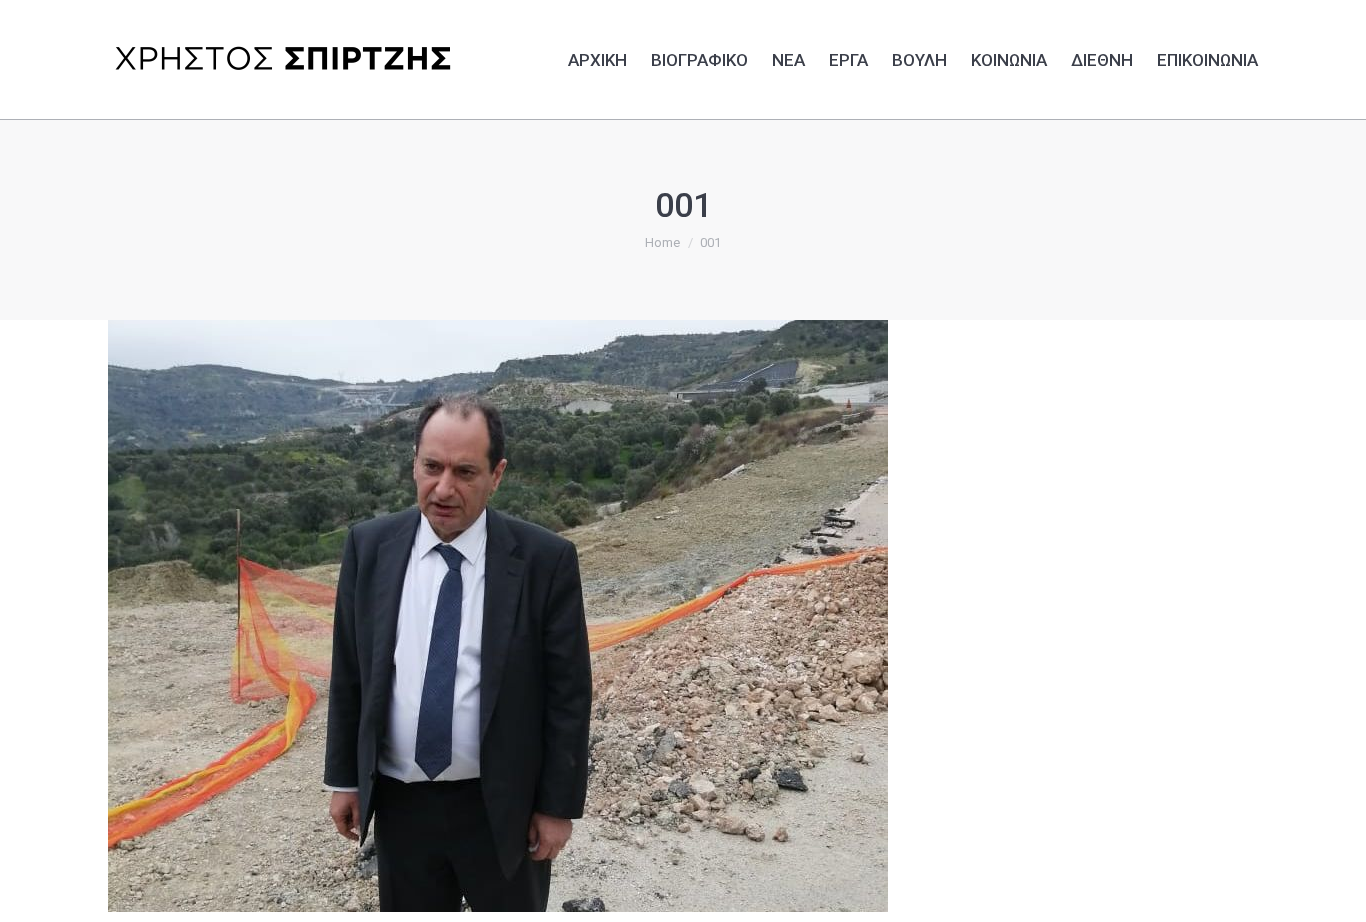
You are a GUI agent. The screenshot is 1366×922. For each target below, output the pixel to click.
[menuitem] (597, 57)
